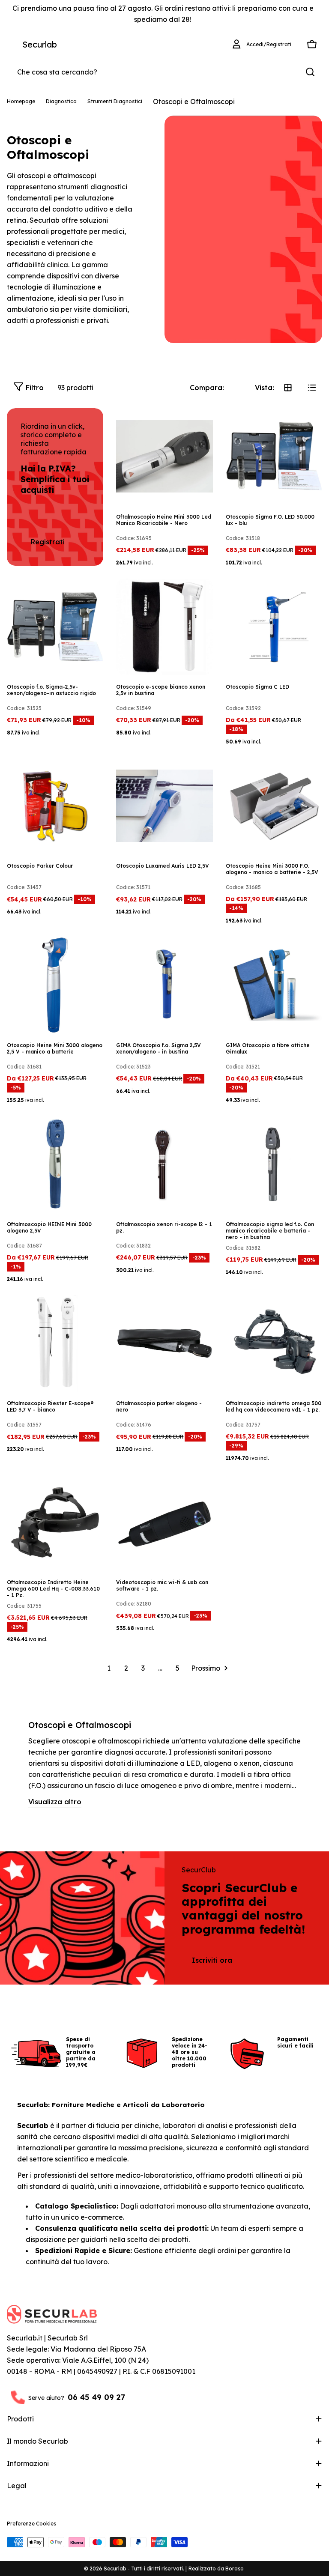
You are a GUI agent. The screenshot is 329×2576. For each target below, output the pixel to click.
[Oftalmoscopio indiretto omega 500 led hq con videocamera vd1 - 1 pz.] (274, 1343)
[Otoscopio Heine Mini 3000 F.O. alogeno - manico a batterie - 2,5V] (274, 806)
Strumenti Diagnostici (115, 101)
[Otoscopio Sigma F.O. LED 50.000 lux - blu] (274, 456)
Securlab (40, 44)
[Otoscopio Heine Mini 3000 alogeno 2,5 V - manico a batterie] (55, 985)
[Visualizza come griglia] (288, 388)
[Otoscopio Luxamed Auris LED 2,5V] (164, 806)
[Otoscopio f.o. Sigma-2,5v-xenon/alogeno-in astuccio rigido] (55, 627)
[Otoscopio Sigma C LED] (274, 627)
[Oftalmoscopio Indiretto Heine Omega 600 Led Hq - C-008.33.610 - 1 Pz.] (55, 1522)
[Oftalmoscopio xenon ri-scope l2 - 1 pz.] (164, 1164)
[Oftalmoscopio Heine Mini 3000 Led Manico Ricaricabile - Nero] (164, 456)
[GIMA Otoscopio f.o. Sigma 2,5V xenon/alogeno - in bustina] (164, 985)
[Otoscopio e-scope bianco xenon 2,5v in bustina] (164, 627)
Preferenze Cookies (31, 2524)
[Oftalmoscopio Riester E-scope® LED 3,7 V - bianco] (55, 1343)
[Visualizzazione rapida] (200, 427)
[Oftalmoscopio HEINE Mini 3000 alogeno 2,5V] (55, 1164)
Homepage (21, 101)
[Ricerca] (310, 72)
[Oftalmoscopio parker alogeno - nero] (164, 1343)
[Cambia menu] (12, 45)
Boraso (235, 2569)
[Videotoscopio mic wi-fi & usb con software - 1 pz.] (164, 1522)
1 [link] (109, 1668)
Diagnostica (61, 101)
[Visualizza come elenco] (312, 388)
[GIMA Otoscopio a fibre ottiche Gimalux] (274, 985)
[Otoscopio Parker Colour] (55, 806)
